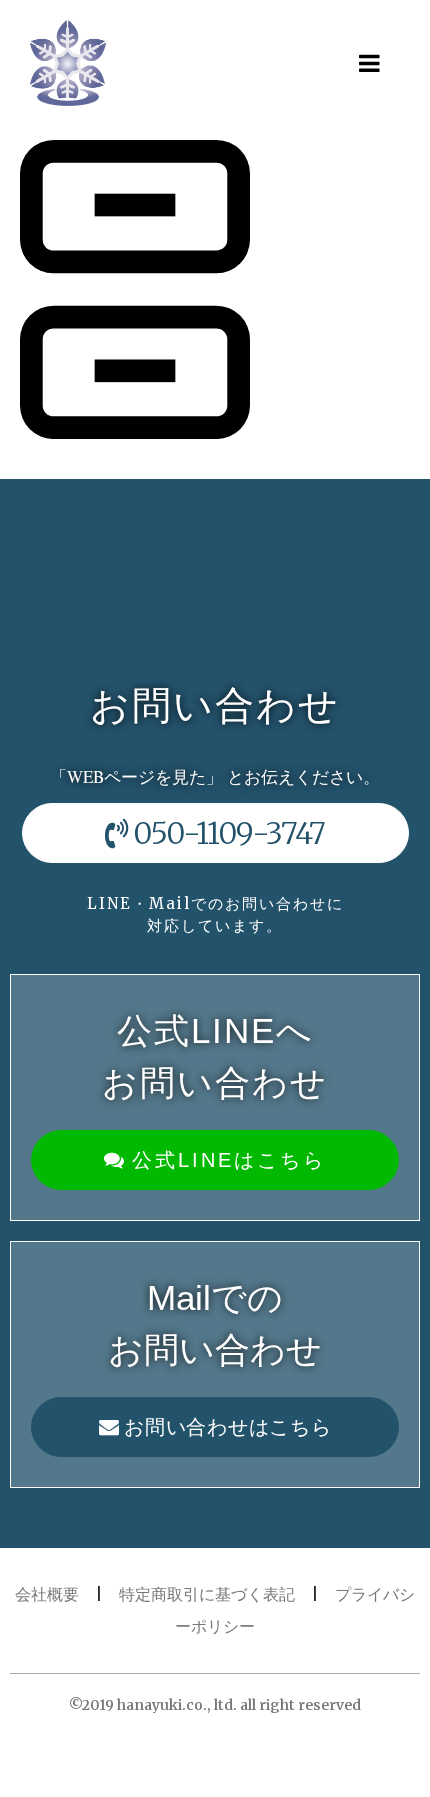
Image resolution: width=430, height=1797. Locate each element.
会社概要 (47, 1594)
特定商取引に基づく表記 (207, 1594)
